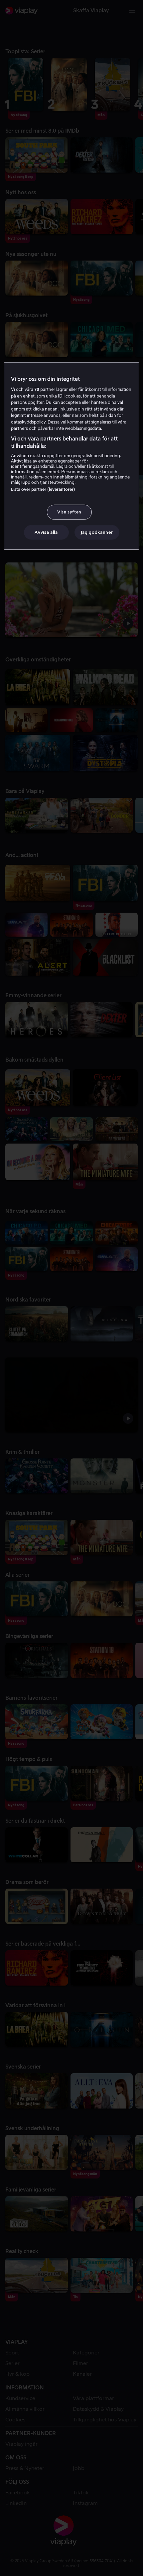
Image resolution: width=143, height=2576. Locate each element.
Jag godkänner (97, 532)
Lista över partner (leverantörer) (43, 489)
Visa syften (69, 512)
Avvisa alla (46, 532)
